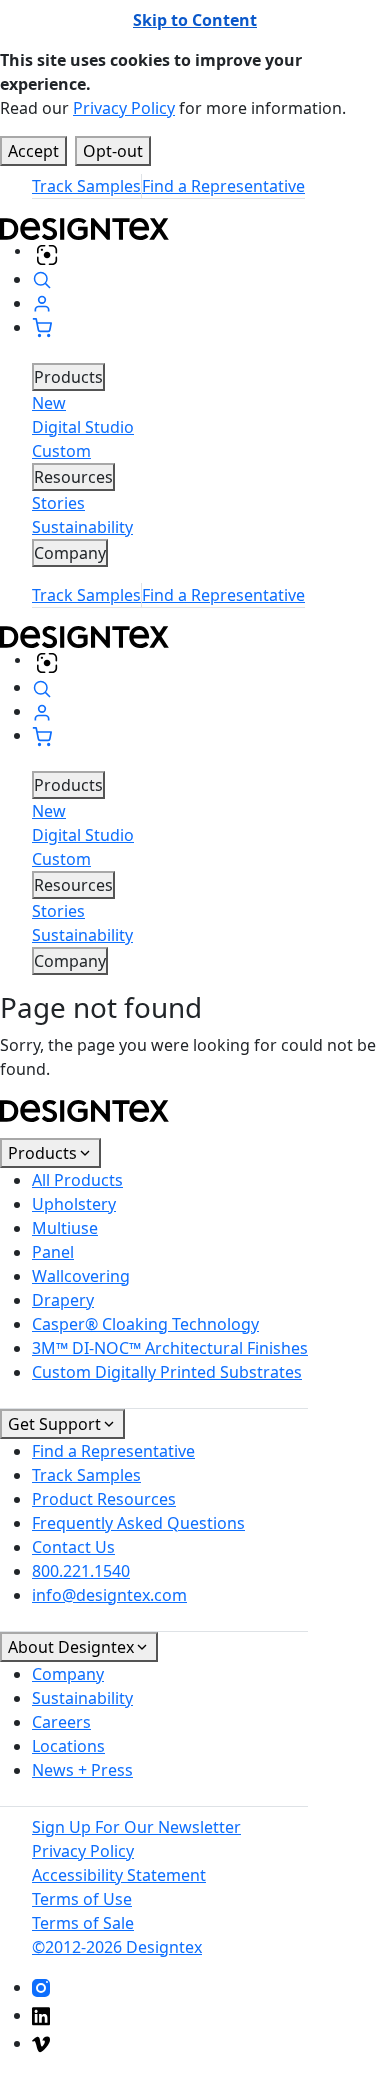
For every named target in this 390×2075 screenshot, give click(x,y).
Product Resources (104, 1499)
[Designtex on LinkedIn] (41, 2015)
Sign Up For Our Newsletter (136, 1827)
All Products (77, 1180)
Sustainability (82, 527)
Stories (58, 503)
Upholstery (74, 1204)
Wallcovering (81, 1276)
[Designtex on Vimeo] (41, 2043)
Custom (61, 451)
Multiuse (65, 1228)
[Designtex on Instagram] (41, 1987)
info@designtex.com (109, 1595)
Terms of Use (82, 1899)
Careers (61, 1722)
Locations (68, 1746)
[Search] (42, 279)
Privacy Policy (124, 108)
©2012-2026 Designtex (117, 1947)
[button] (42, 327)
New (49, 403)
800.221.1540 (81, 1571)
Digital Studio (83, 427)
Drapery (63, 1300)
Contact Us (73, 1547)
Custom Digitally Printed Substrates (167, 1372)
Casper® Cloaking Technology (145, 1324)
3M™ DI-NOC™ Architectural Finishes (170, 1348)
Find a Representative (223, 186)
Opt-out (113, 151)
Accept (33, 151)
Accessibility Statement (119, 1875)
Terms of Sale (83, 1923)
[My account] (42, 303)
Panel (53, 1252)
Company (68, 1674)
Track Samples (86, 186)
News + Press (82, 1770)
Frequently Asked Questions (138, 1523)
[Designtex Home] (195, 227)
